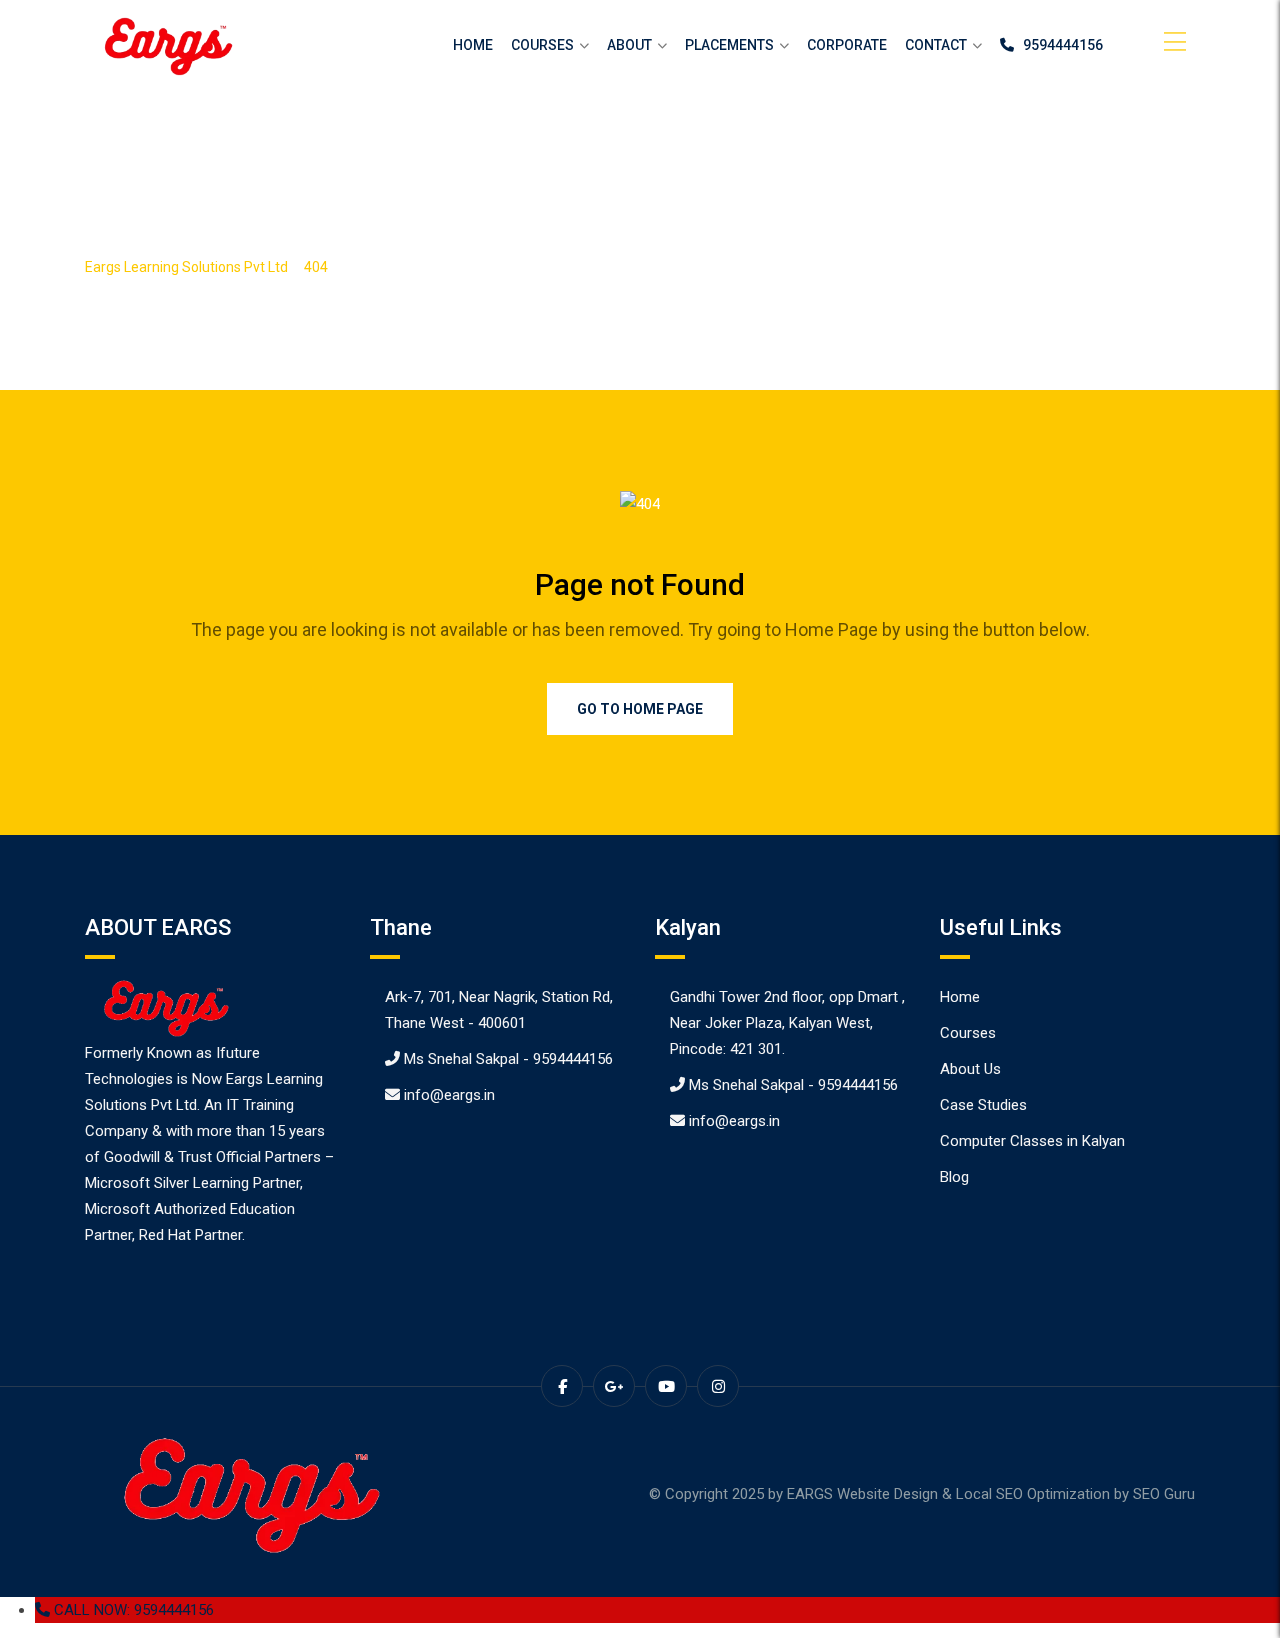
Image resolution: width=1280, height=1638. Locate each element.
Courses (542, 45)
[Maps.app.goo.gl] (614, 1386)
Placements (729, 45)
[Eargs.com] (165, 45)
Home (473, 45)
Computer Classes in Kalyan (1032, 1141)
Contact (936, 45)
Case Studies (983, 1105)
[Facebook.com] (562, 1386)
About (629, 45)
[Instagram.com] (718, 1386)
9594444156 (1058, 45)
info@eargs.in (449, 1095)
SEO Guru (1164, 1494)
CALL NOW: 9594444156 (132, 1610)
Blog (954, 1177)
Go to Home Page (640, 709)
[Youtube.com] (666, 1386)
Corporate (847, 45)
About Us (970, 1069)
